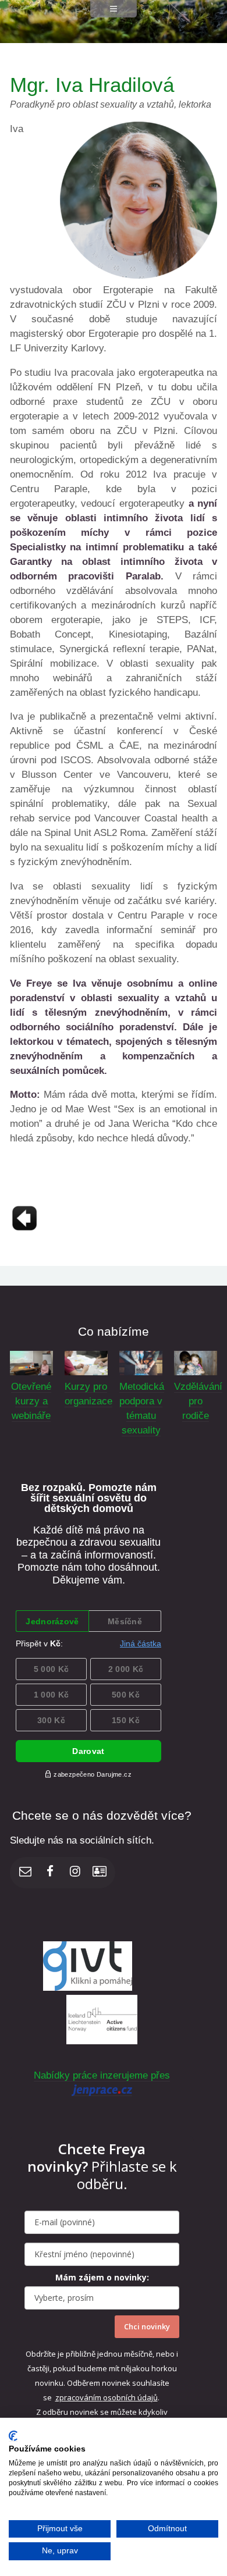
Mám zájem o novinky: (102, 2277)
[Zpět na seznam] (24, 1230)
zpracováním (79, 2397)
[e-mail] (26, 1873)
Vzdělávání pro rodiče (198, 1401)
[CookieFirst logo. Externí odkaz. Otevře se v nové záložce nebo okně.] (13, 2436)
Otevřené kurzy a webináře (31, 1401)
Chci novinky (147, 2326)
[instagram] (75, 1873)
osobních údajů (130, 2397)
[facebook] (50, 1873)
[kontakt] (100, 1873)
